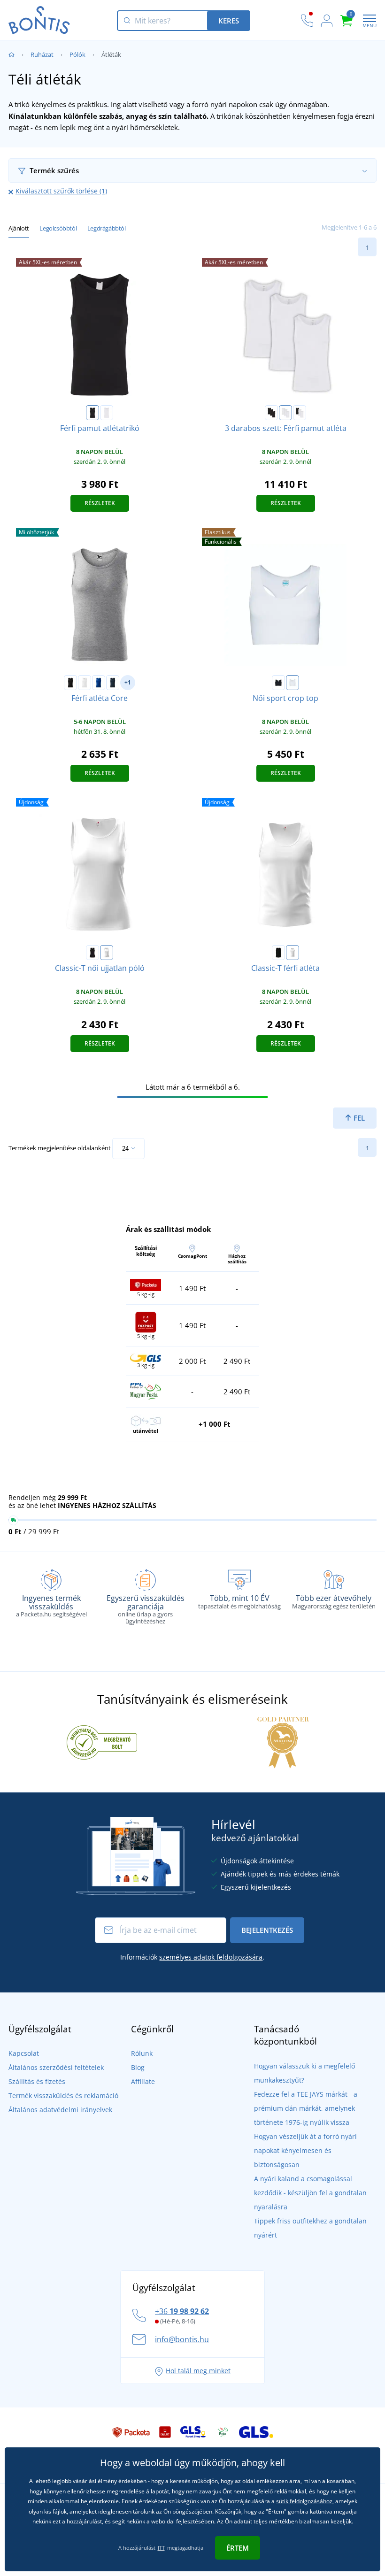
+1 (128, 682)
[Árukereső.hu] (102, 1742)
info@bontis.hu (182, 2339)
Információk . (192, 1957)
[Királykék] (99, 683)
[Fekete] (92, 413)
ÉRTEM (238, 2548)
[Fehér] (107, 413)
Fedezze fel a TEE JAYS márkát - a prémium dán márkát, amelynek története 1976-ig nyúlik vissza (306, 2108)
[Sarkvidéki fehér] (293, 683)
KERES (229, 21)
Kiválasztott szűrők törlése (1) (61, 191)
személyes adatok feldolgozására (211, 1957)
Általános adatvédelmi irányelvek (60, 2110)
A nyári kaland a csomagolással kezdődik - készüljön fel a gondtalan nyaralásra (310, 2193)
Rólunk (142, 2053)
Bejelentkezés (267, 1930)
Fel (358, 1118)
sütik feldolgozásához (304, 2501)
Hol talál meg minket (198, 2371)
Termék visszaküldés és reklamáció (63, 2095)
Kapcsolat (24, 2053)
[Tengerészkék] (113, 683)
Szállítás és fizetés (37, 2081)
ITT (161, 2548)
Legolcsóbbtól (58, 228)
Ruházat (42, 54)
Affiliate (143, 2081)
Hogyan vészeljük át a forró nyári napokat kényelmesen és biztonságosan (305, 2150)
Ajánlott (19, 228)
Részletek (100, 503)
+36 (182, 2311)
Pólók (77, 54)
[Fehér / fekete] (300, 413)
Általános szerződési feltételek (56, 2067)
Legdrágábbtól (107, 228)
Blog (138, 2067)
